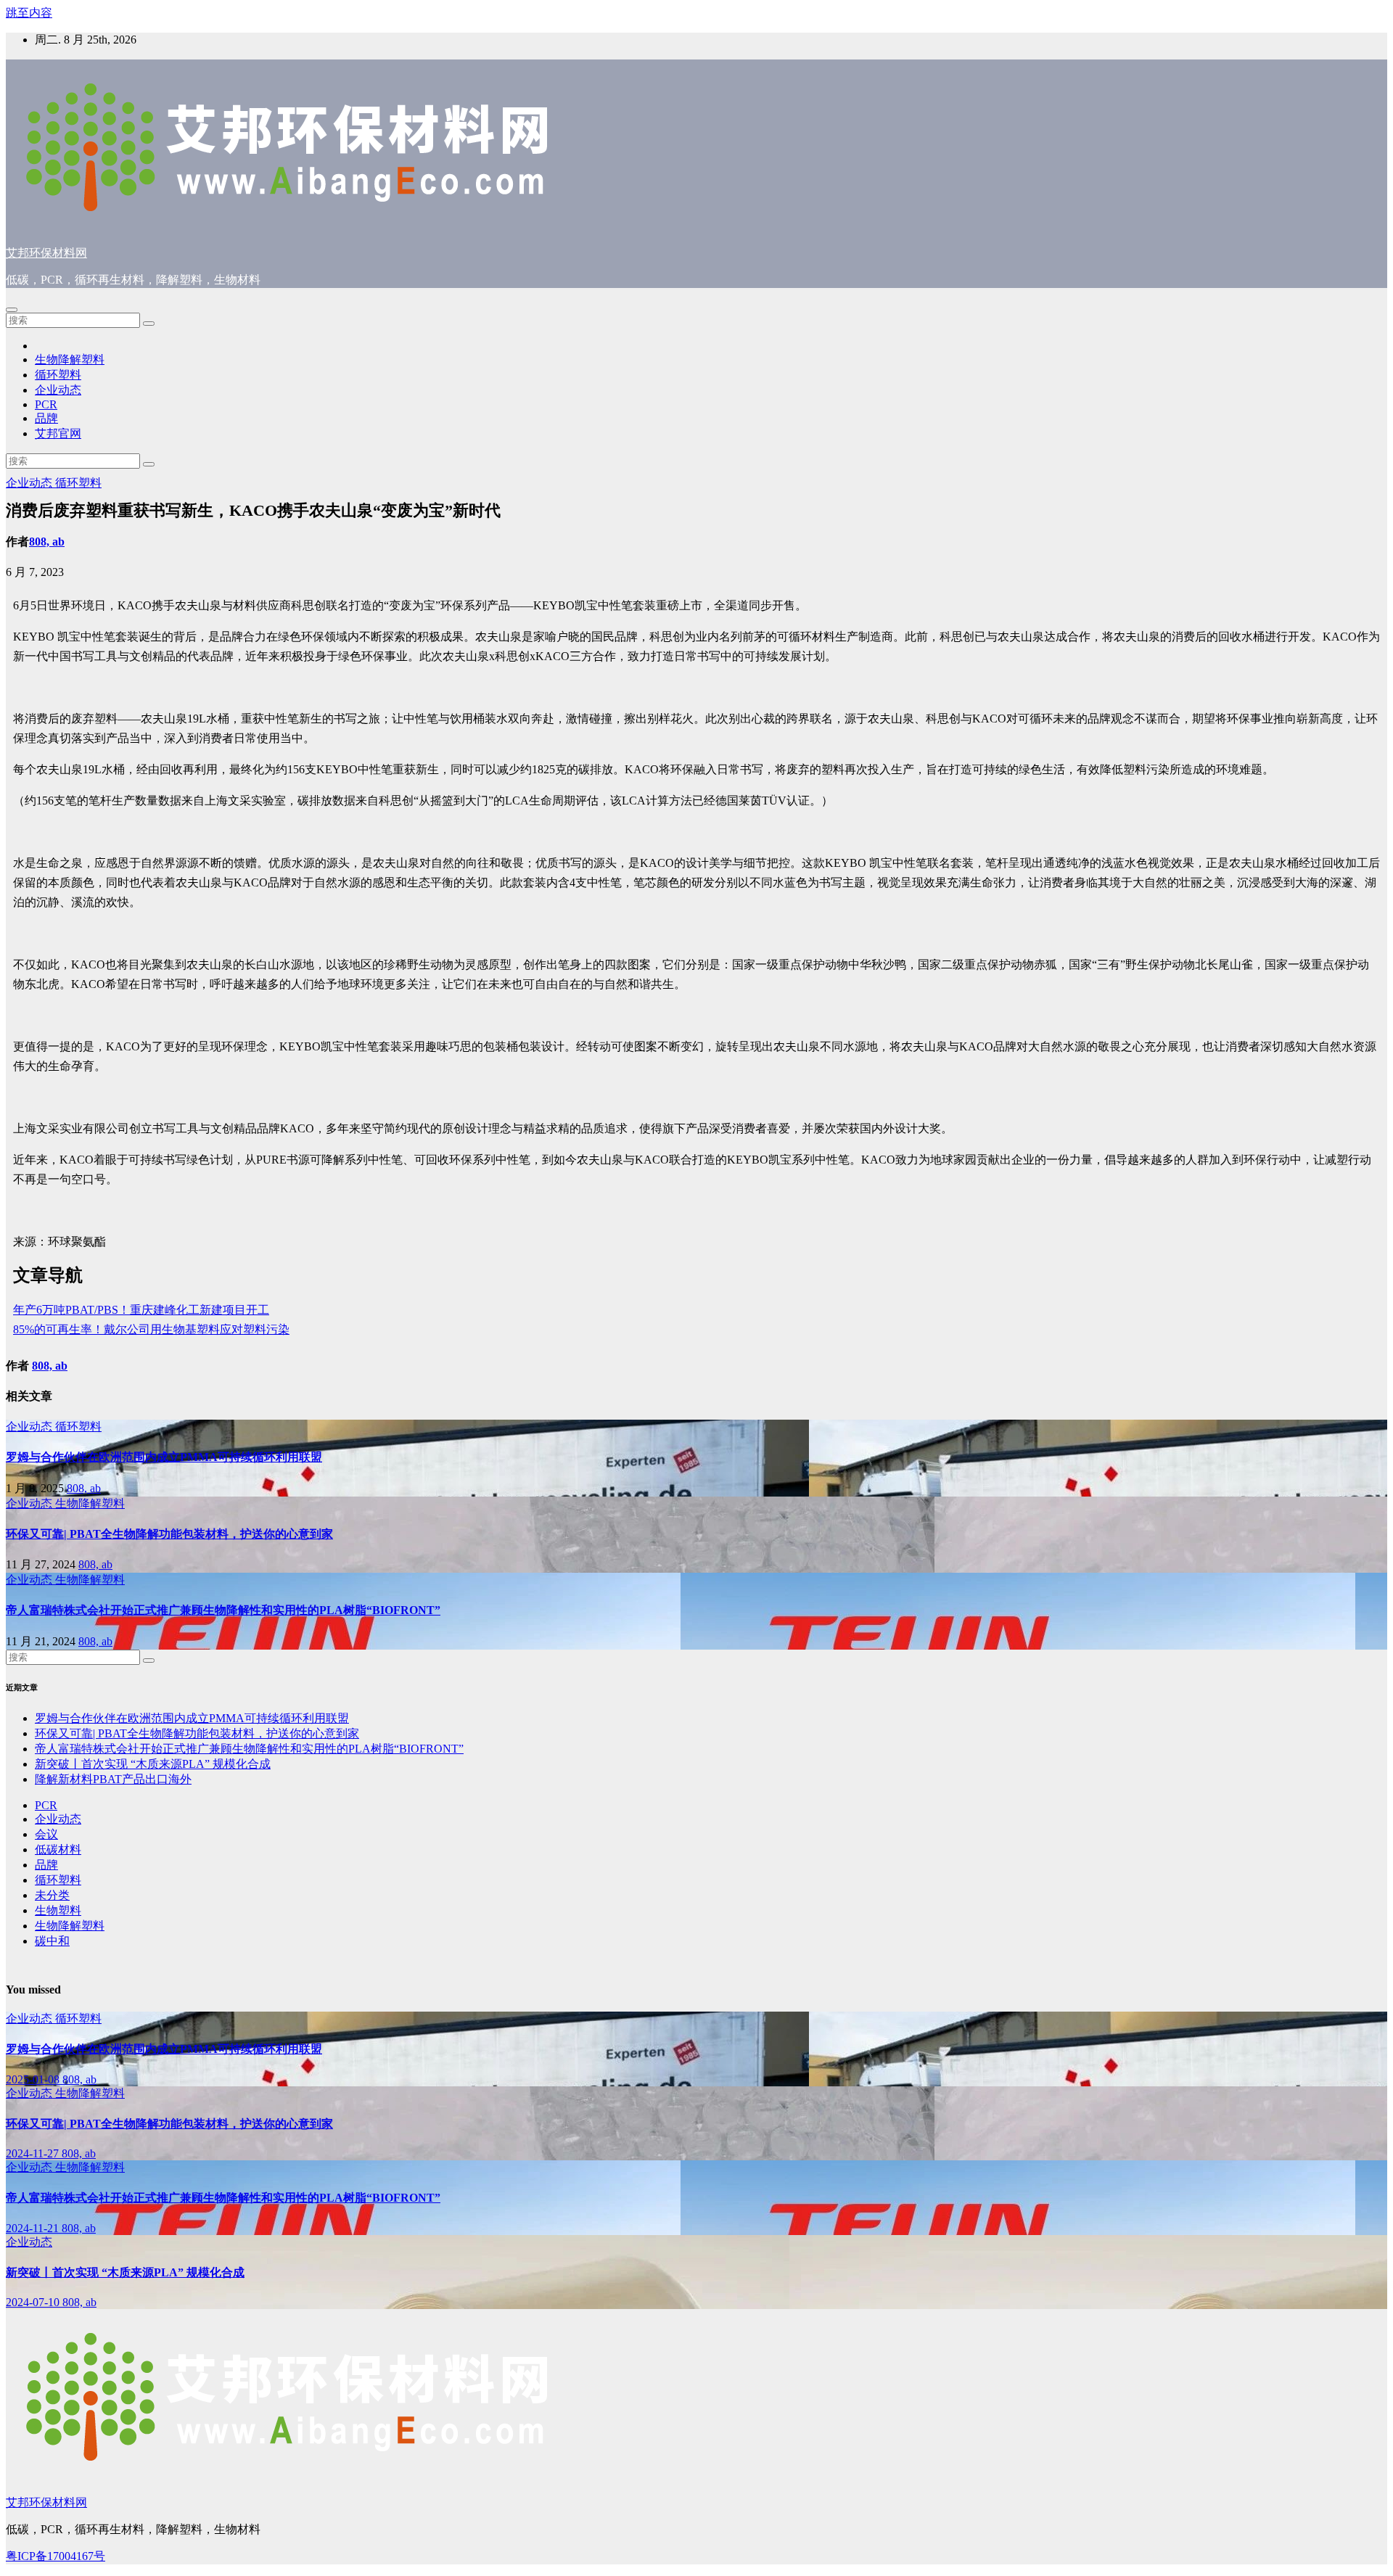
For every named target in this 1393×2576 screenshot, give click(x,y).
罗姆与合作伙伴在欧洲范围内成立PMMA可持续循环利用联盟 (164, 1457)
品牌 (46, 418)
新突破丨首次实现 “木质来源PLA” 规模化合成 (153, 1764)
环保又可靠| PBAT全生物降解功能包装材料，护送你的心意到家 (169, 1534)
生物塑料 (58, 1910)
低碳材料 (58, 1849)
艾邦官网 (58, 433)
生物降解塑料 (70, 359)
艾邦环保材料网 (46, 253)
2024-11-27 (34, 2153)
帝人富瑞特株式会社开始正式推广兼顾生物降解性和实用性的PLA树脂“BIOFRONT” (223, 1610)
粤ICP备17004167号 (56, 2556)
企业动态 (58, 390)
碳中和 (52, 1941)
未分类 (52, 1895)
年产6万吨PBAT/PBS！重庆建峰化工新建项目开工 (141, 1310)
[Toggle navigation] (12, 310)
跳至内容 (29, 13)
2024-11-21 (34, 2228)
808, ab (47, 542)
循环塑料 (58, 375)
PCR (46, 404)
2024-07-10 (34, 2302)
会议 (46, 1834)
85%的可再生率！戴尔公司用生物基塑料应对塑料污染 (151, 1329)
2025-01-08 (34, 2079)
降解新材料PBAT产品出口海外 (113, 1779)
